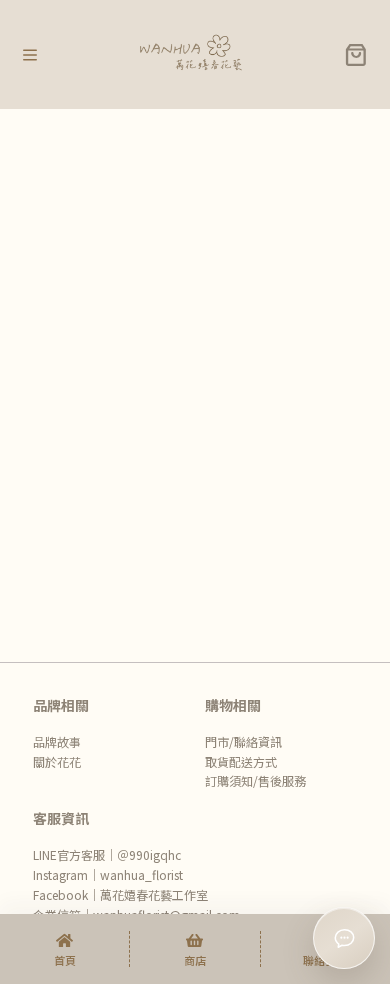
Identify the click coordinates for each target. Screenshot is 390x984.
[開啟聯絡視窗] (344, 938)
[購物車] (356, 55)
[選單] (30, 55)
